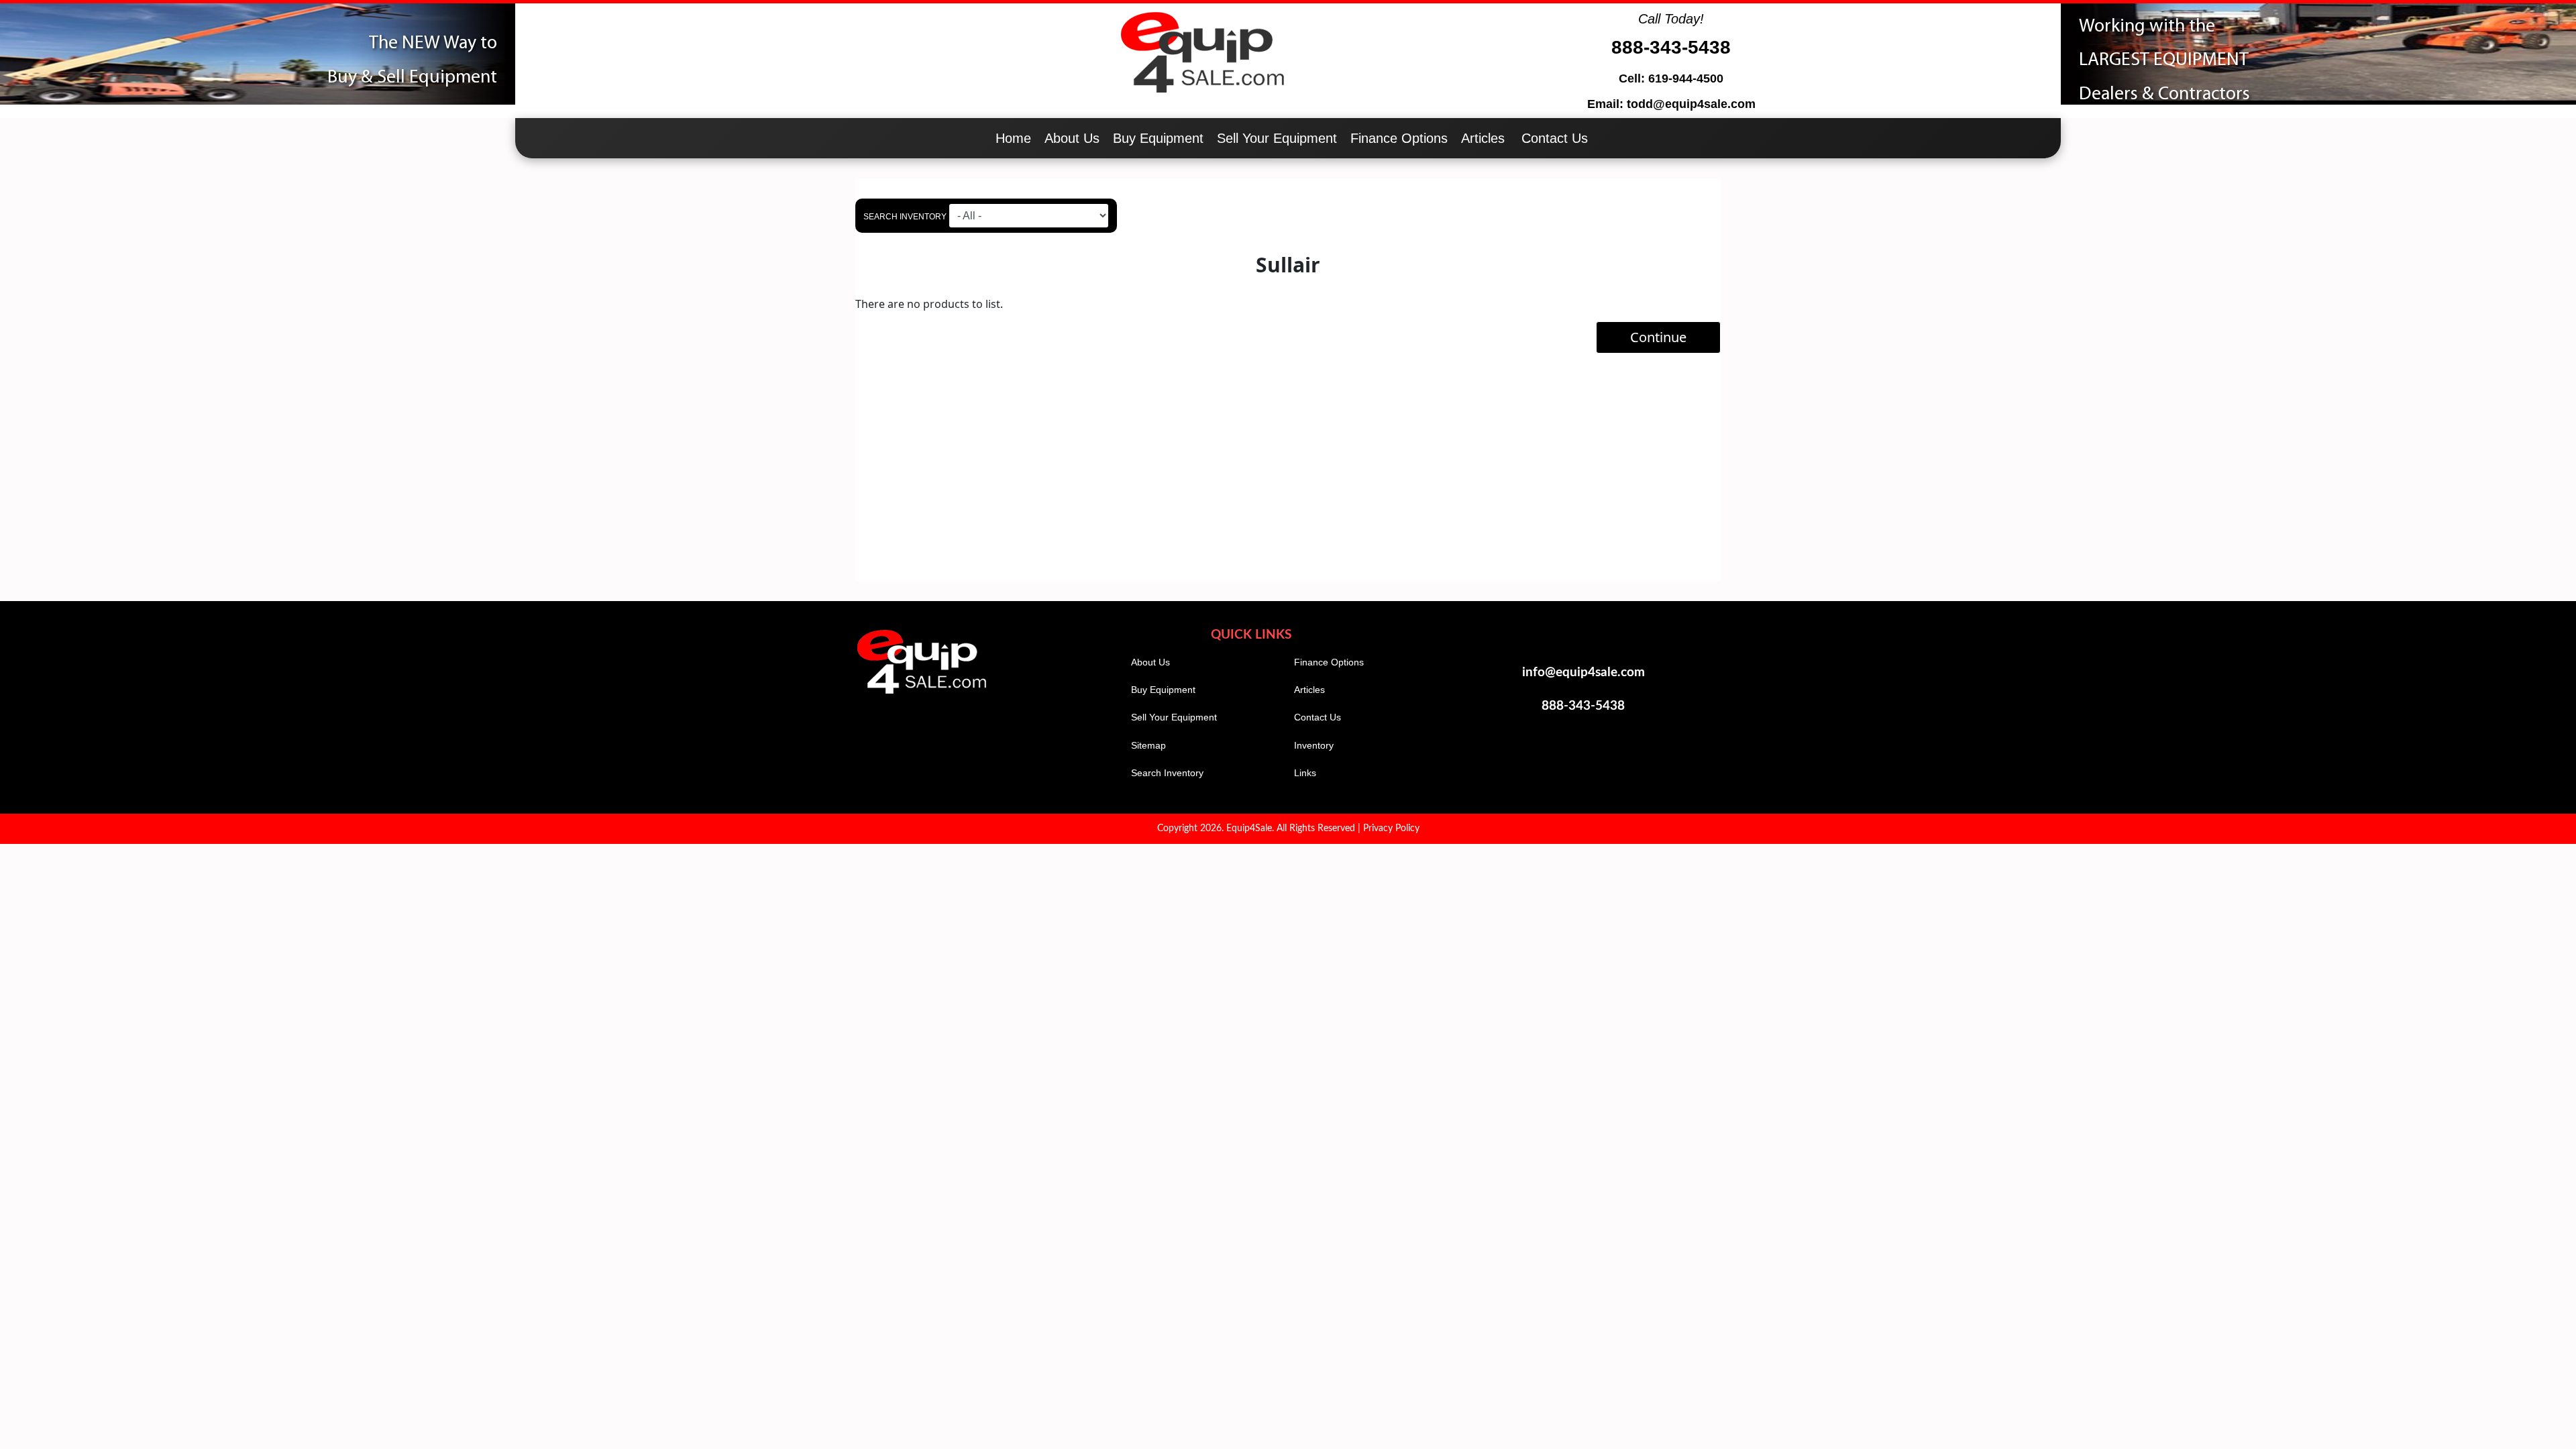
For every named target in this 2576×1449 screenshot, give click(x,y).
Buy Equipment (1158, 138)
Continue (1658, 337)
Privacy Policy (1391, 828)
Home (1013, 138)
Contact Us (1555, 138)
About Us (1072, 138)
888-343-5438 (1671, 47)
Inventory (1314, 745)
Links (1305, 773)
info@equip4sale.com (1584, 673)
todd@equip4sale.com (1691, 104)
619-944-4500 (1686, 78)
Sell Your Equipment (1277, 138)
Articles (1483, 138)
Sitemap (1148, 745)
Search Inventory (1167, 773)
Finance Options (1399, 138)
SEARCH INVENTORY (905, 217)
